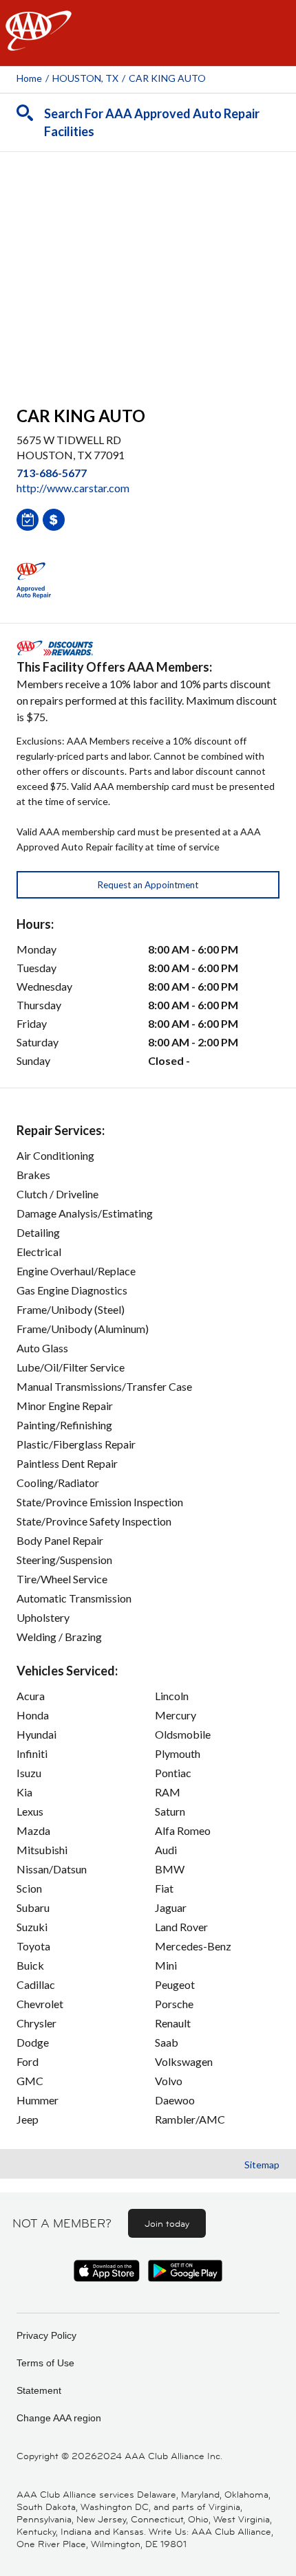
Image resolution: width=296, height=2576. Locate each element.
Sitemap (262, 2165)
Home (29, 78)
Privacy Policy (46, 2335)
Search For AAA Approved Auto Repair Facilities (152, 122)
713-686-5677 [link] (52, 473)
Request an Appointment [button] (148, 885)
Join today (167, 2223)
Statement (39, 2390)
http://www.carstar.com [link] (73, 488)
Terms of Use (45, 2363)
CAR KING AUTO (167, 78)
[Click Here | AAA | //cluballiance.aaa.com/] (39, 42)
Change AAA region (59, 2418)
